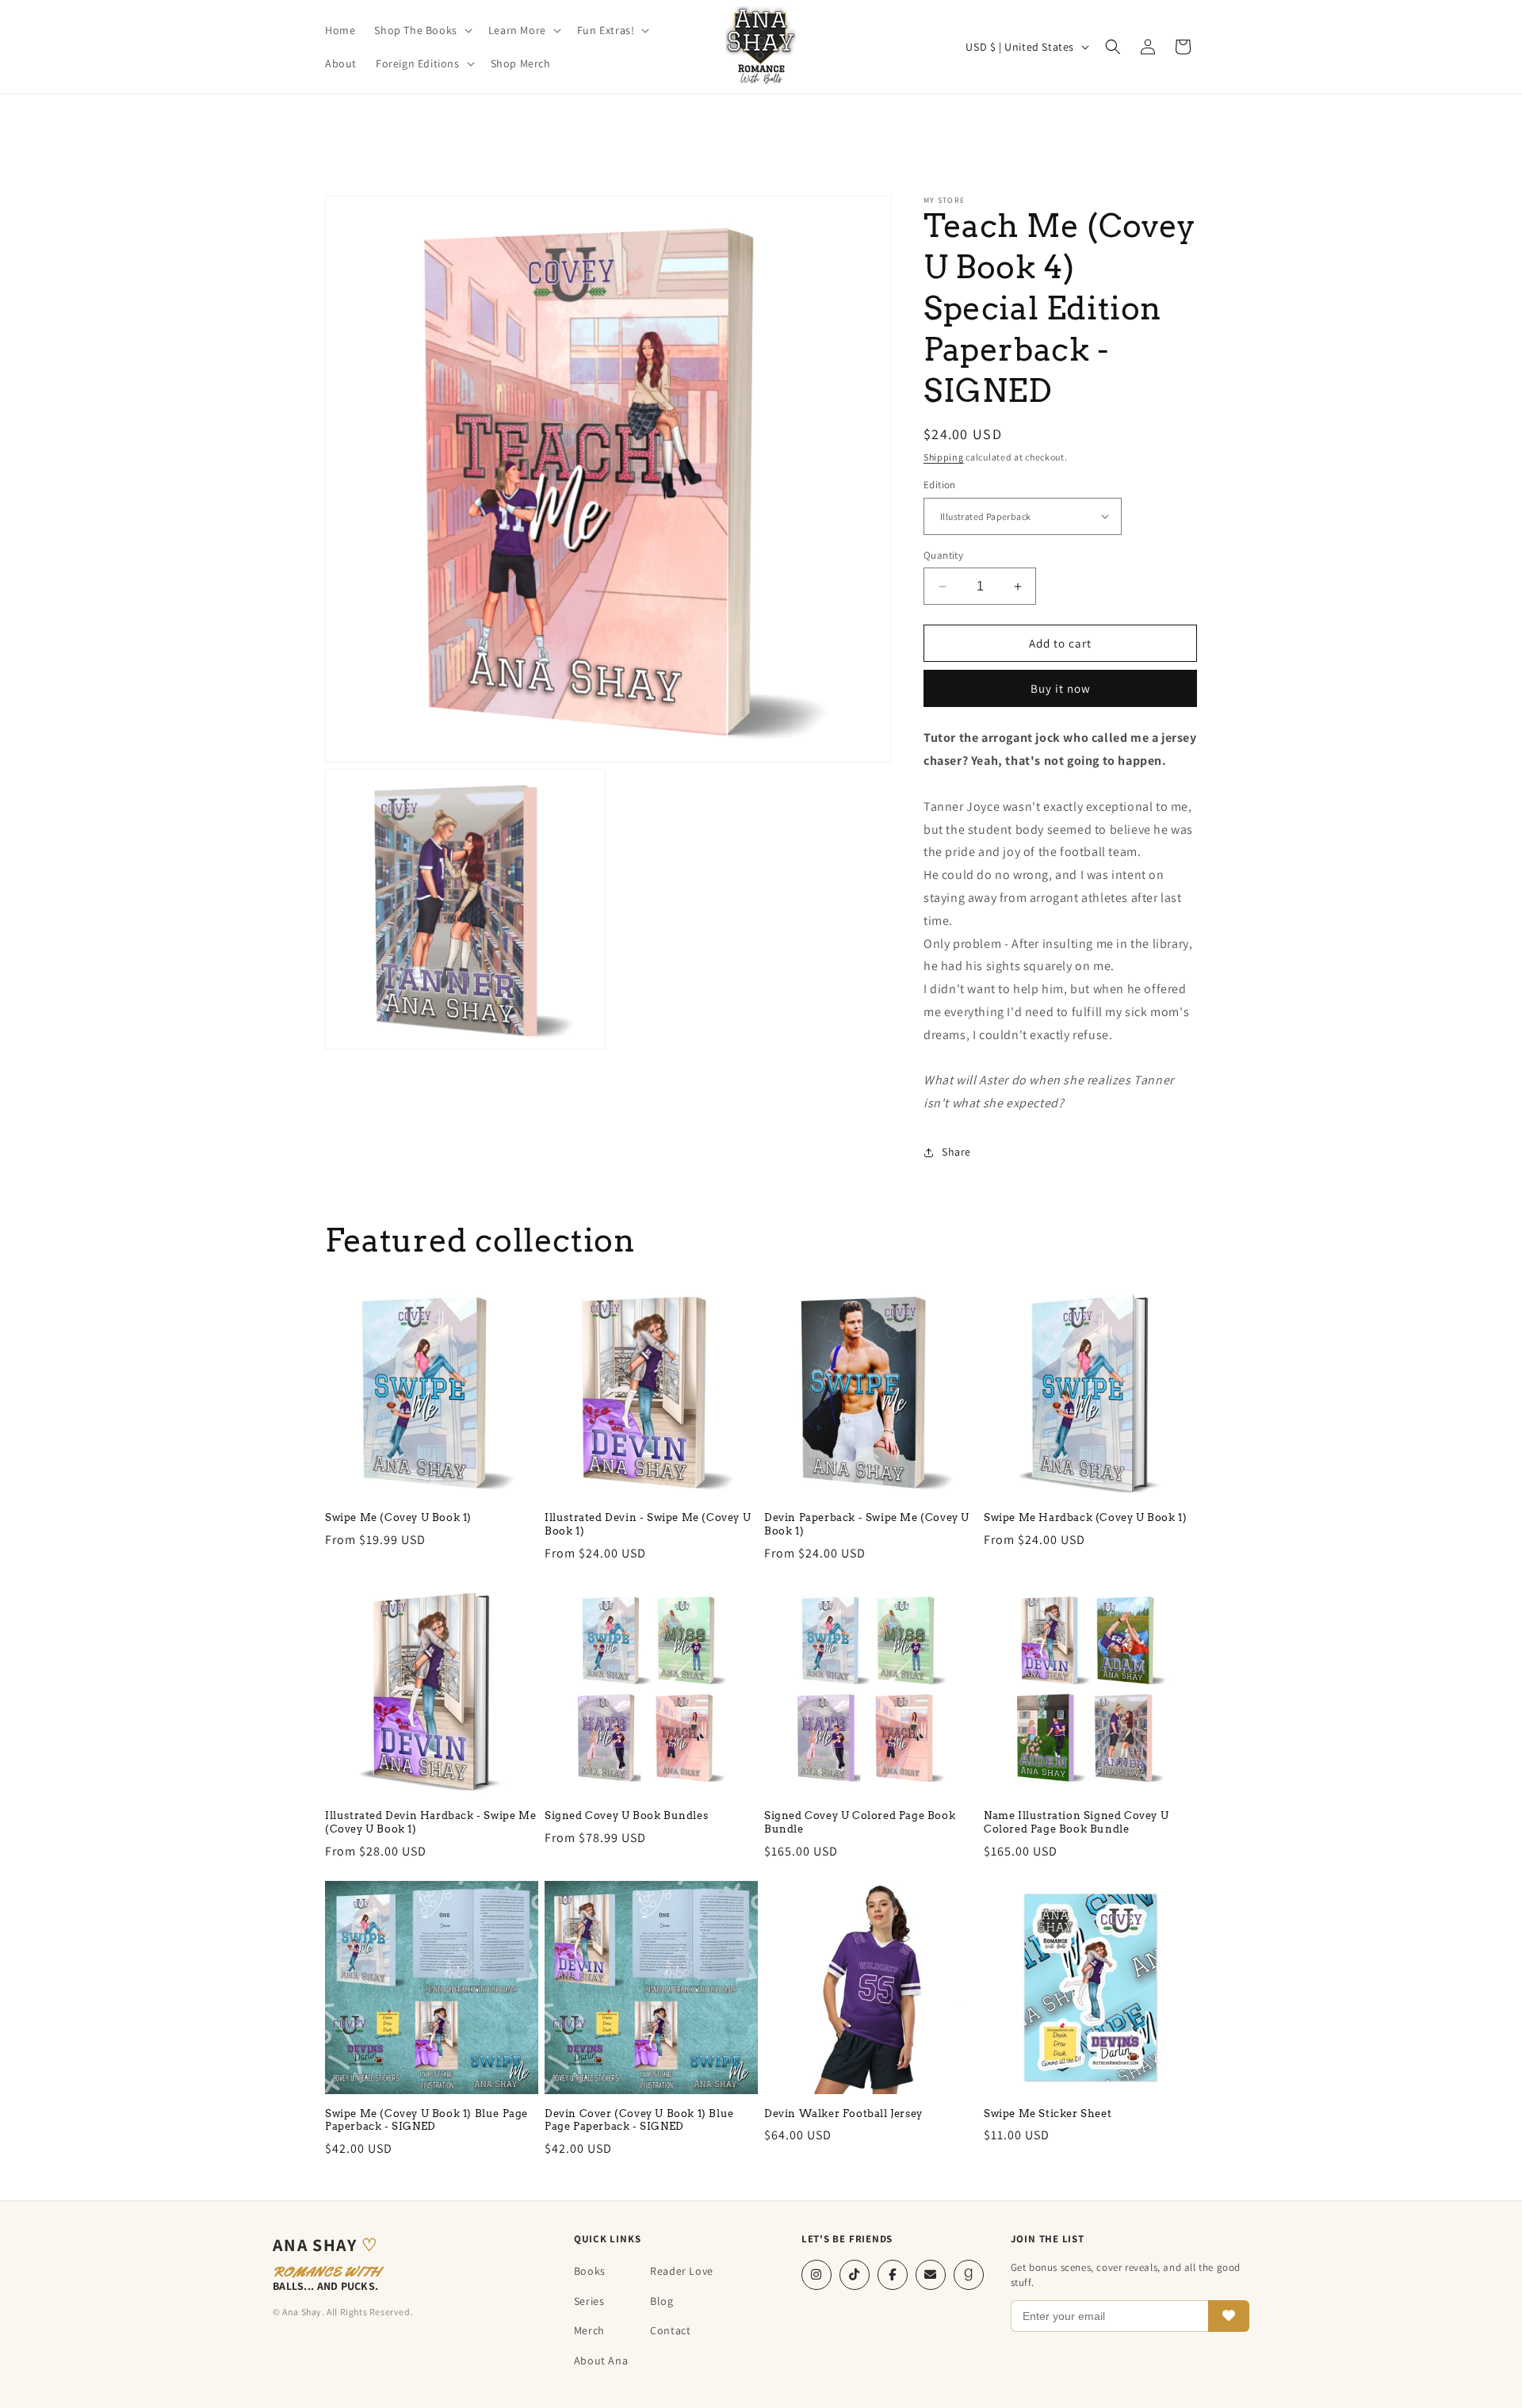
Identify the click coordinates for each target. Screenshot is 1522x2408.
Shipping (944, 457)
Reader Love (682, 2271)
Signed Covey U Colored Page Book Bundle (860, 1822)
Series (589, 2301)
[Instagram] (816, 2275)
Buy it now (1061, 688)
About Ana (601, 2360)
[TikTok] (855, 2275)
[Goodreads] (969, 2275)
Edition (940, 485)
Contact (670, 2330)
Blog (662, 2301)
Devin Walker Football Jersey (843, 2114)
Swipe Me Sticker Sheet (1048, 2114)
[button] (421, 30)
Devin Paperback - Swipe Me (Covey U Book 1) (867, 1524)
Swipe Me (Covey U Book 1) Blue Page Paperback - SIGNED (426, 2120)
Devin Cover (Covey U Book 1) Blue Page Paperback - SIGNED (639, 2120)
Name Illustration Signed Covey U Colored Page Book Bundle (1076, 1822)
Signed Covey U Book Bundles (626, 1816)
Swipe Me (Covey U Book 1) (398, 1517)
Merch (589, 2330)
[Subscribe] (1229, 2316)
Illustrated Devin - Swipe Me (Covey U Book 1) (648, 1524)
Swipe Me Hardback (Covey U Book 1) (1085, 1517)
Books (590, 2271)
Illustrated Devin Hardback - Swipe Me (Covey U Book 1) (430, 1822)
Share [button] (956, 1152)
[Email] (931, 2275)
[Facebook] (893, 2275)
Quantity (943, 555)
